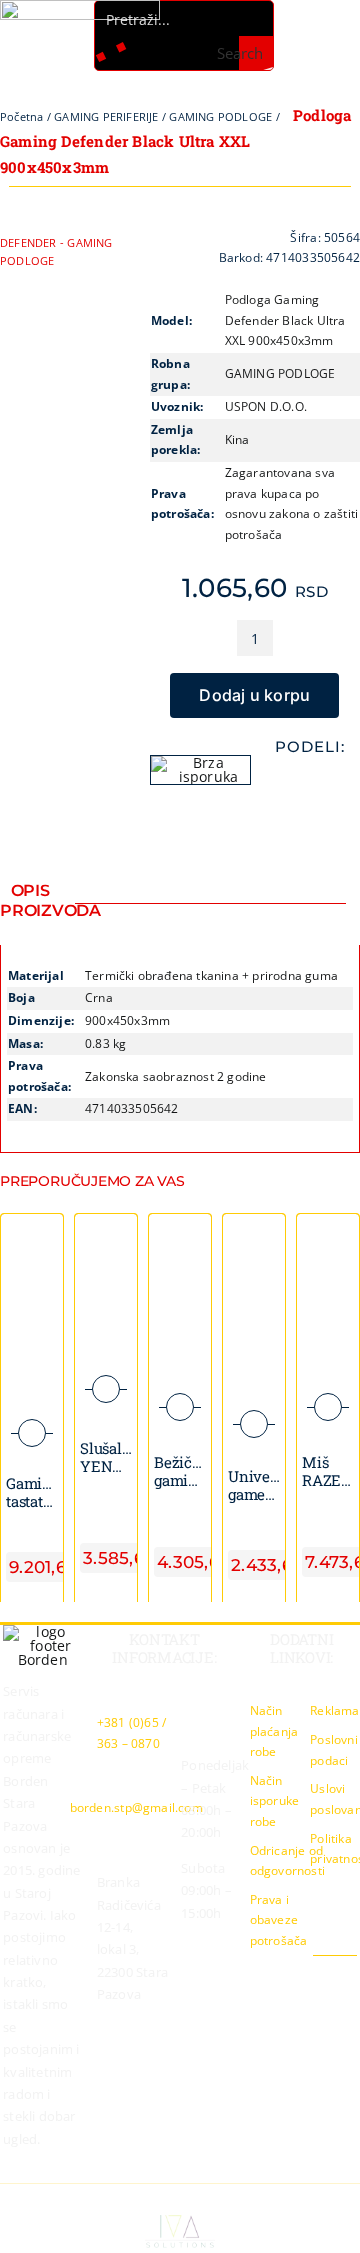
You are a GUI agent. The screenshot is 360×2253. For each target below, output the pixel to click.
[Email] (309, 808)
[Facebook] (277, 780)
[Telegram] (342, 780)
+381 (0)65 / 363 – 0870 (132, 1733)
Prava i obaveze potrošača (279, 1920)
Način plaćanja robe (274, 1731)
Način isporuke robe (275, 1801)
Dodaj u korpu (254, 695)
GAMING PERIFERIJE (106, 116)
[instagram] (318, 1974)
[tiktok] (351, 1974)
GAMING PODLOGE (220, 116)
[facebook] (286, 1974)
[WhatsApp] (309, 780)
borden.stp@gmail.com (136, 1807)
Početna (21, 116)
